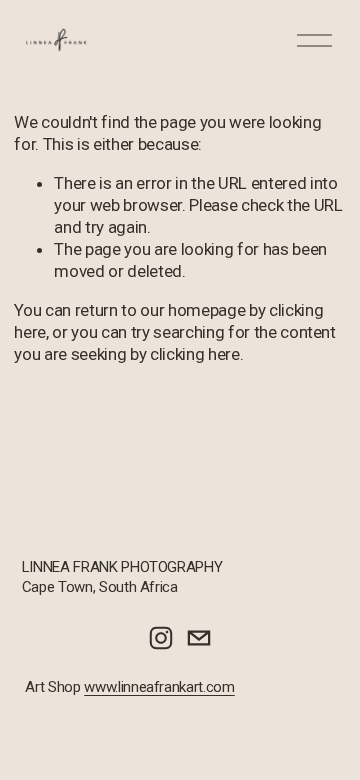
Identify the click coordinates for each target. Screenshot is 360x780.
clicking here (195, 354)
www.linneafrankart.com (159, 687)
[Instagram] (161, 638)
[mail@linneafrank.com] (199, 638)
